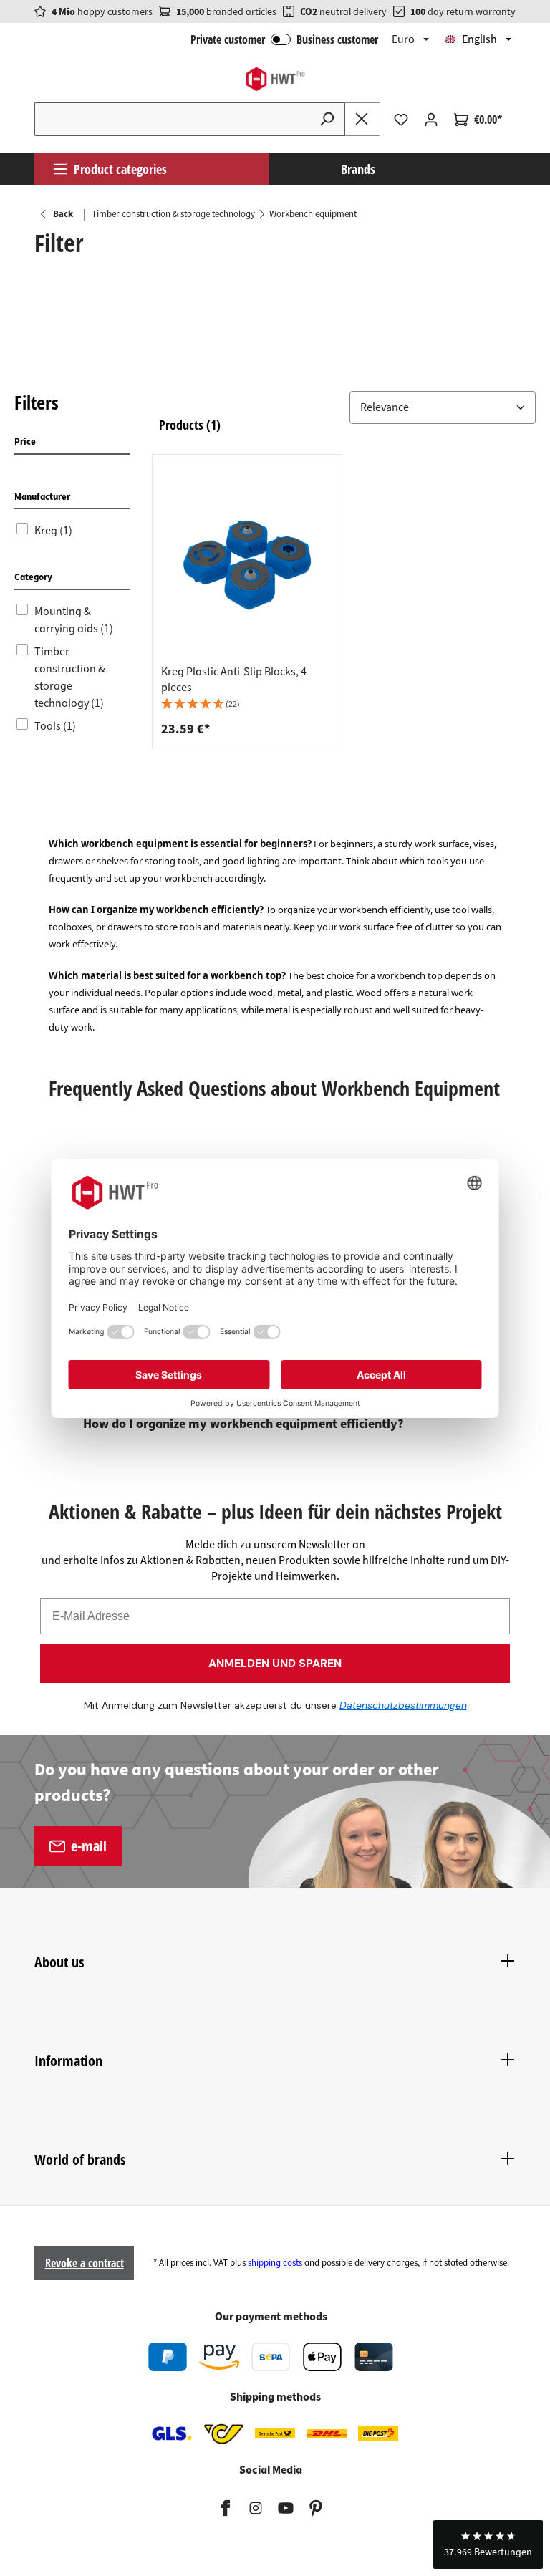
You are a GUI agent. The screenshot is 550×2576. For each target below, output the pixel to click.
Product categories (120, 169)
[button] (347, 407)
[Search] (327, 119)
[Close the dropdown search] (362, 119)
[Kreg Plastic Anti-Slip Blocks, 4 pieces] (247, 564)
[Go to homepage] (275, 79)
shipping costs (275, 2263)
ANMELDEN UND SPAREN (275, 1663)
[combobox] (172, 119)
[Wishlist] (401, 120)
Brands (358, 169)
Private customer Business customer (284, 39)
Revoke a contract (85, 2263)
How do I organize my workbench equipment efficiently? (243, 1424)
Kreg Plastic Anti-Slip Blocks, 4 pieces (234, 680)
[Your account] (431, 120)
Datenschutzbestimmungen (403, 1705)
